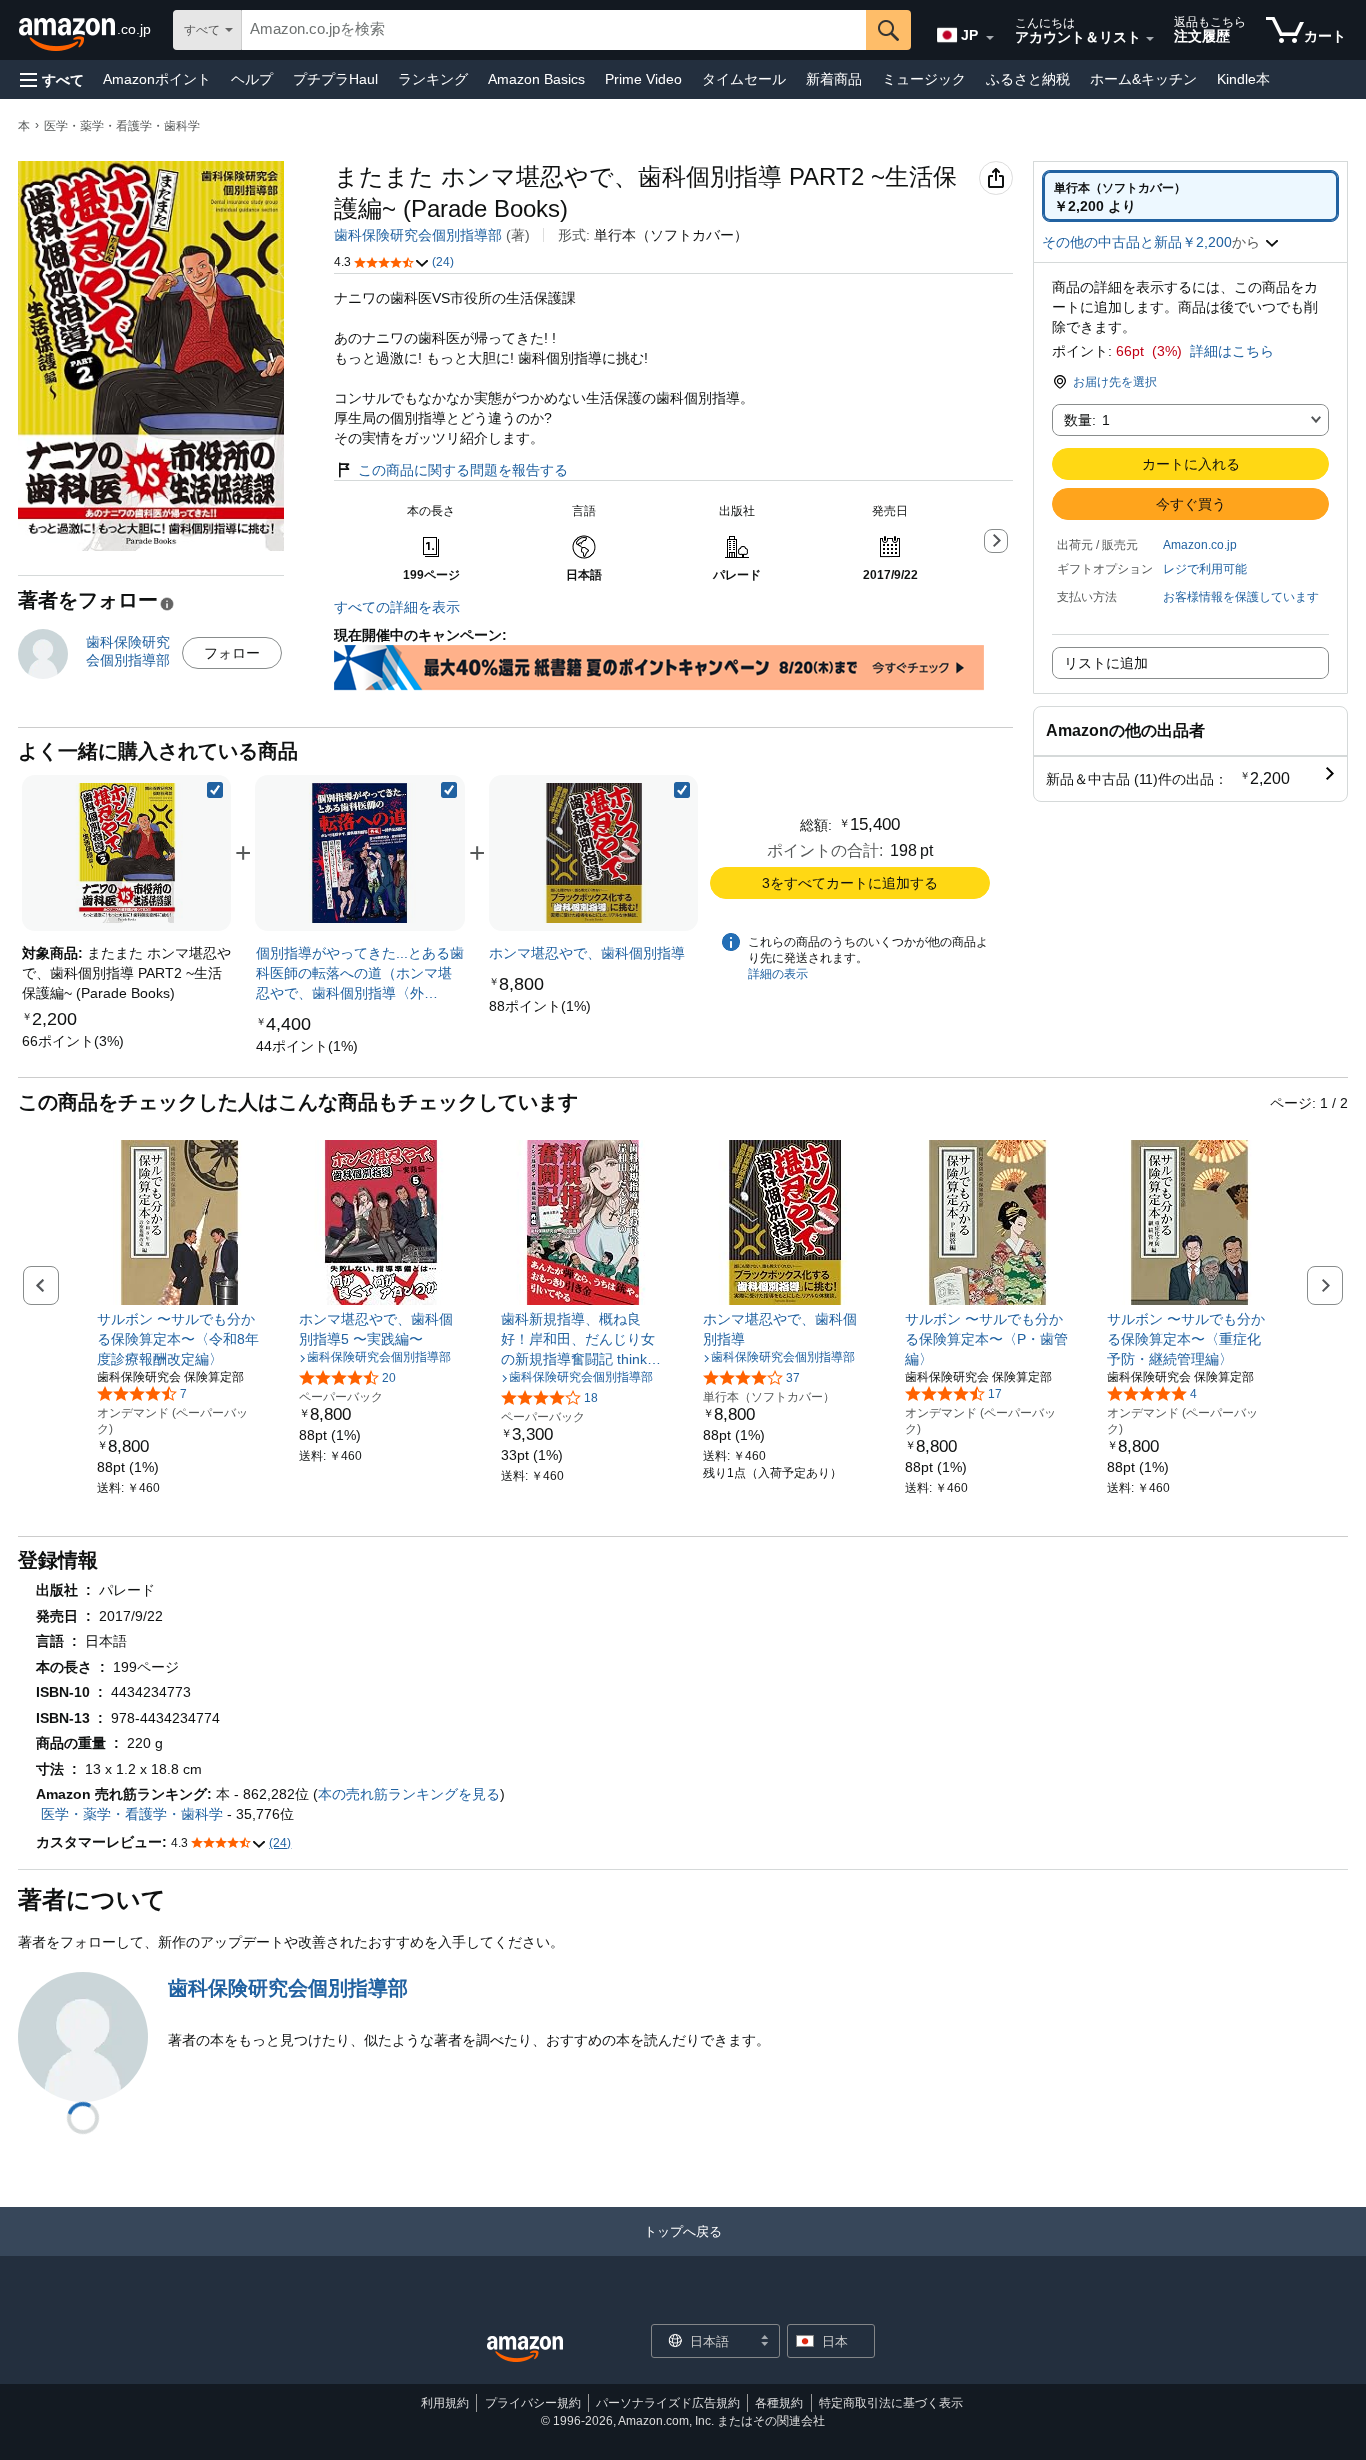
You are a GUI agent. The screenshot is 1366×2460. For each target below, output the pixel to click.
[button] (52, 79)
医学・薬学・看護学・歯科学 (122, 126)
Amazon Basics (536, 79)
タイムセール (744, 79)
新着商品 (834, 79)
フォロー (232, 653)
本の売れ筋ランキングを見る (409, 1794)
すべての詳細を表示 (397, 607)
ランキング (433, 79)
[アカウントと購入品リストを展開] (1150, 39)
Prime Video (643, 79)
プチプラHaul (335, 79)
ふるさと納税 (1028, 79)
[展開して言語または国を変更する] (990, 38)
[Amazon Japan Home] (525, 2349)
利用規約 (445, 2403)
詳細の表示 (778, 974)
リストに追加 (1106, 663)
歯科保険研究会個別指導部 (418, 235)
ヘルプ (252, 79)
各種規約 (779, 2403)
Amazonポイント (157, 79)
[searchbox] (554, 30)
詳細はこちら (1232, 351)
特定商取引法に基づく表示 (891, 2403)
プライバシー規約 (533, 2403)
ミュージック (924, 79)
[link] (73, 1041)
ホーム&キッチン (1143, 79)
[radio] (1190, 196)
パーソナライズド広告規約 (668, 2403)
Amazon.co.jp (1200, 545)
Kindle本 (1243, 79)
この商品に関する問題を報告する (463, 470)
